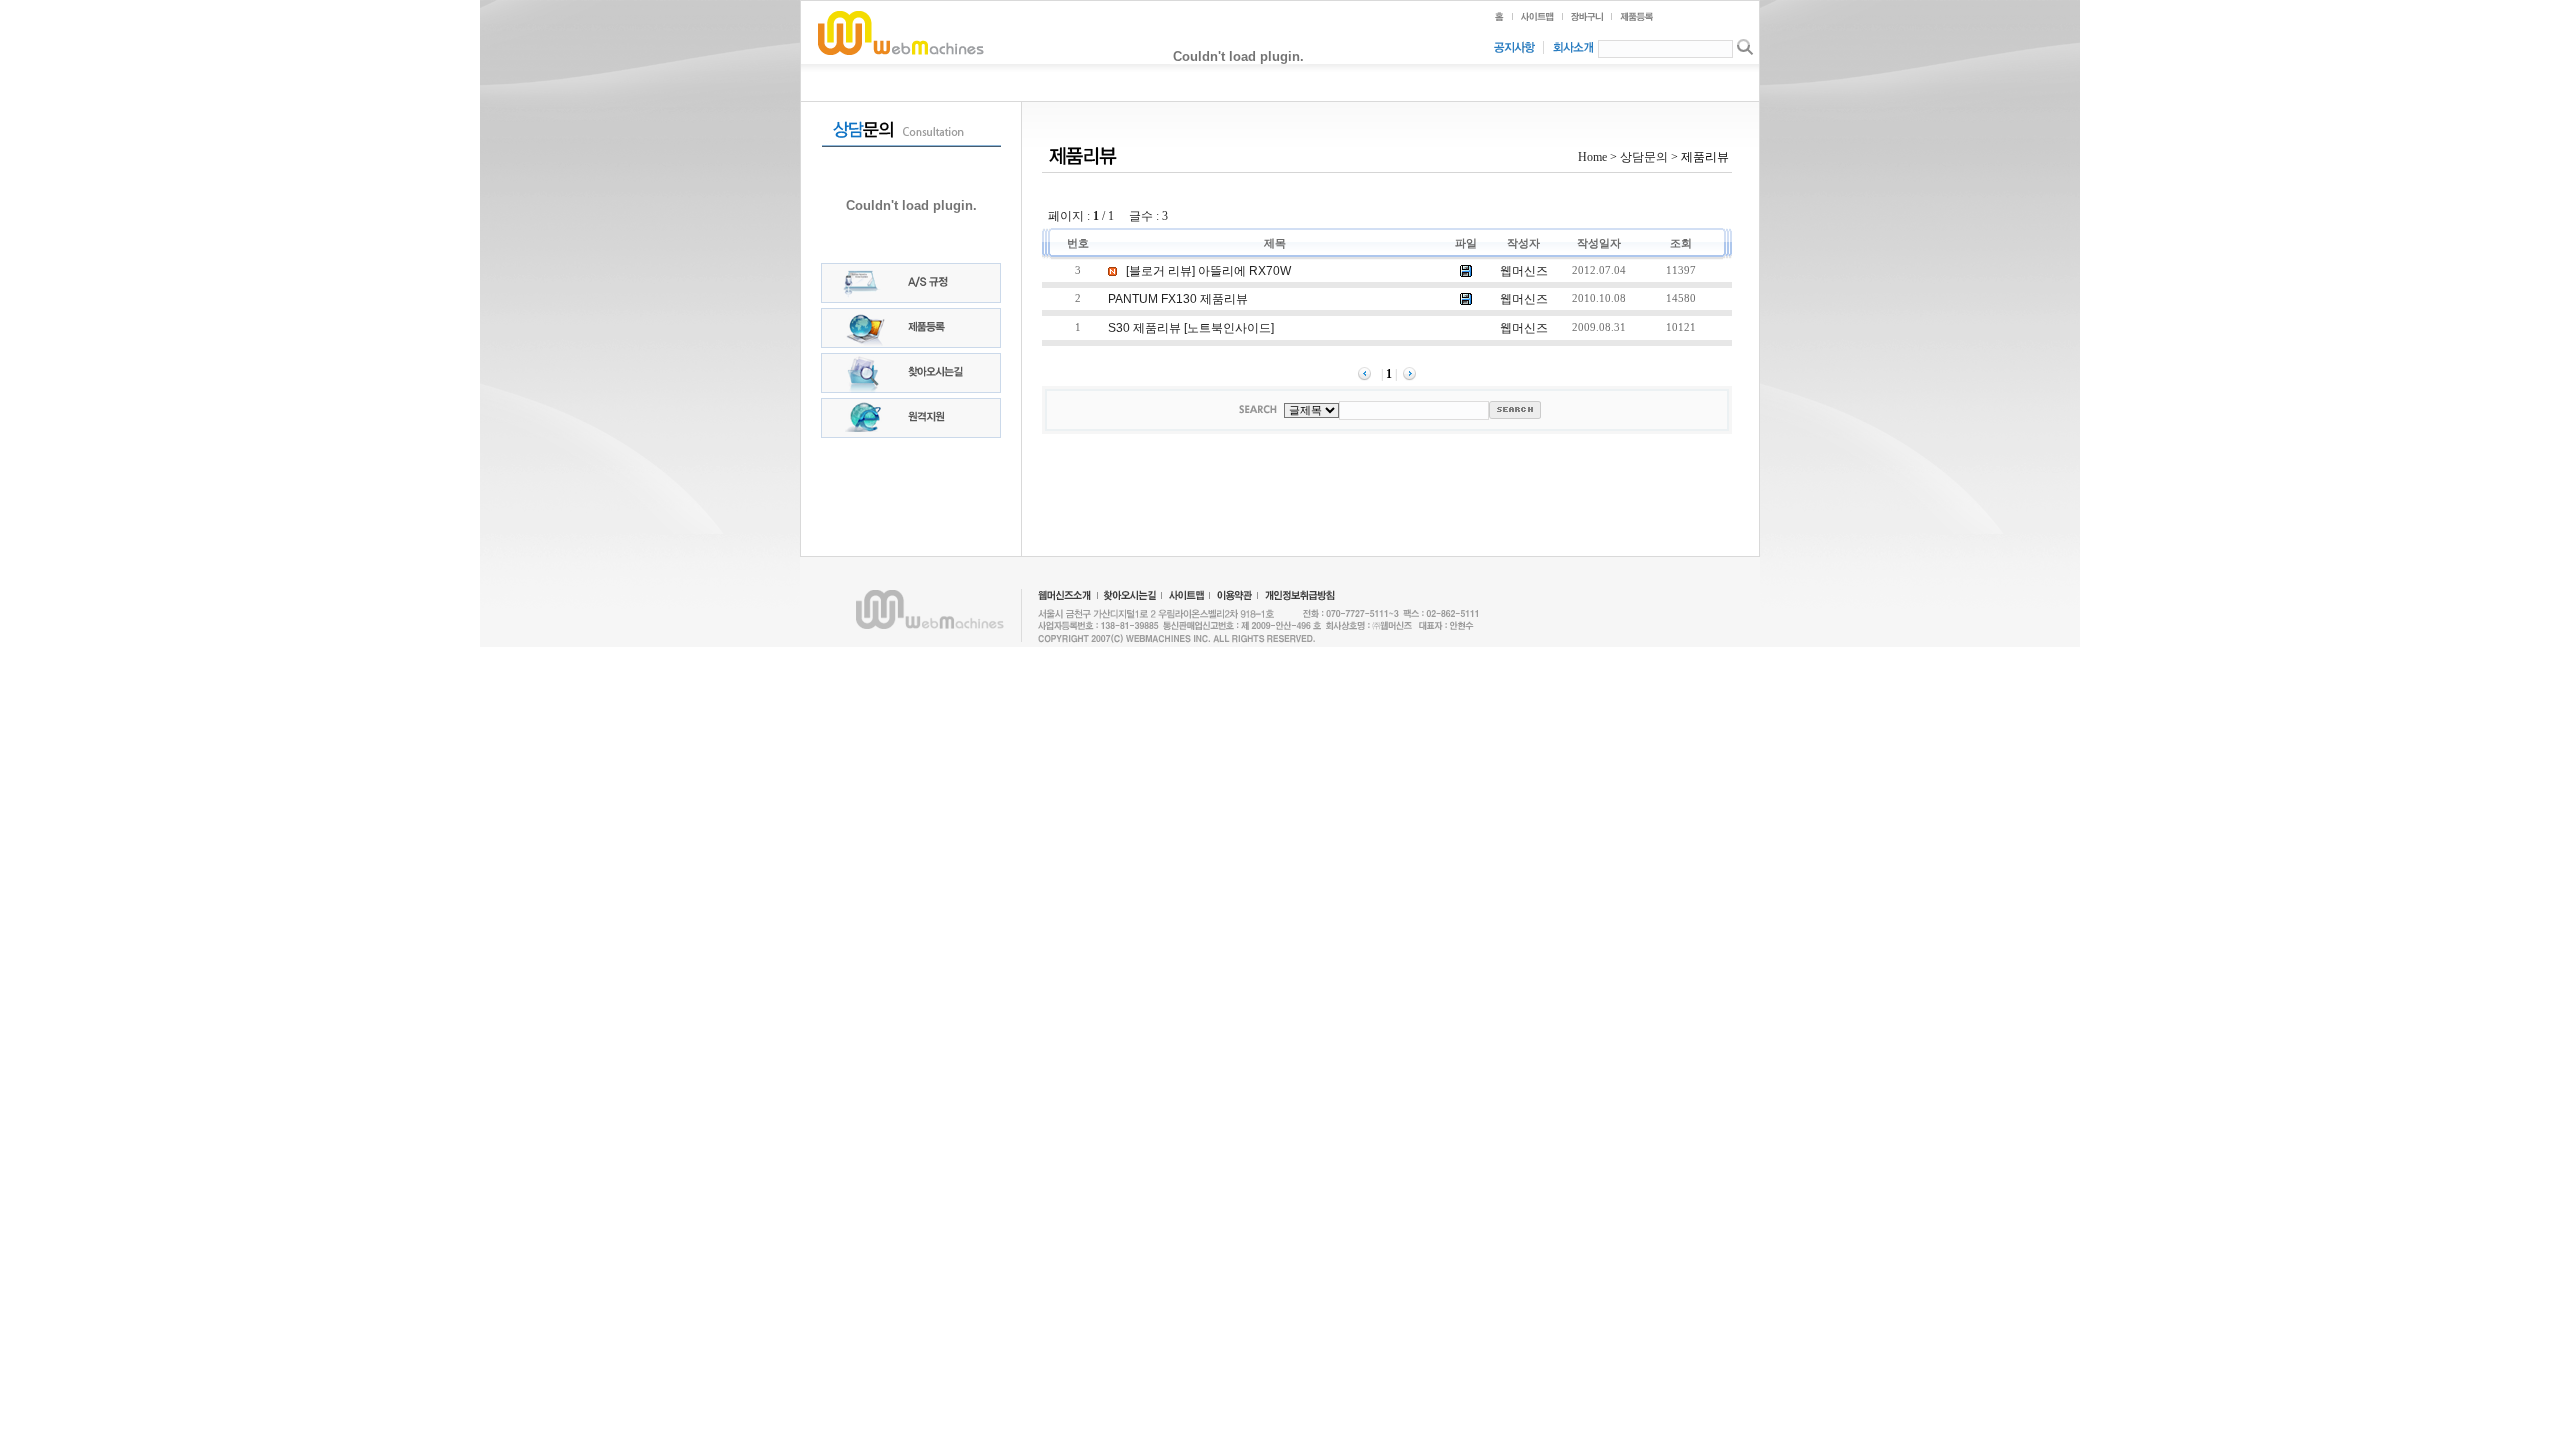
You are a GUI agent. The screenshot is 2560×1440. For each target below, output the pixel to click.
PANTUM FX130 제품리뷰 (1178, 299)
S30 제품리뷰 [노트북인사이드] (1191, 328)
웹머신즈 (1524, 271)
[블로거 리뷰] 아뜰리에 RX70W (1207, 271)
